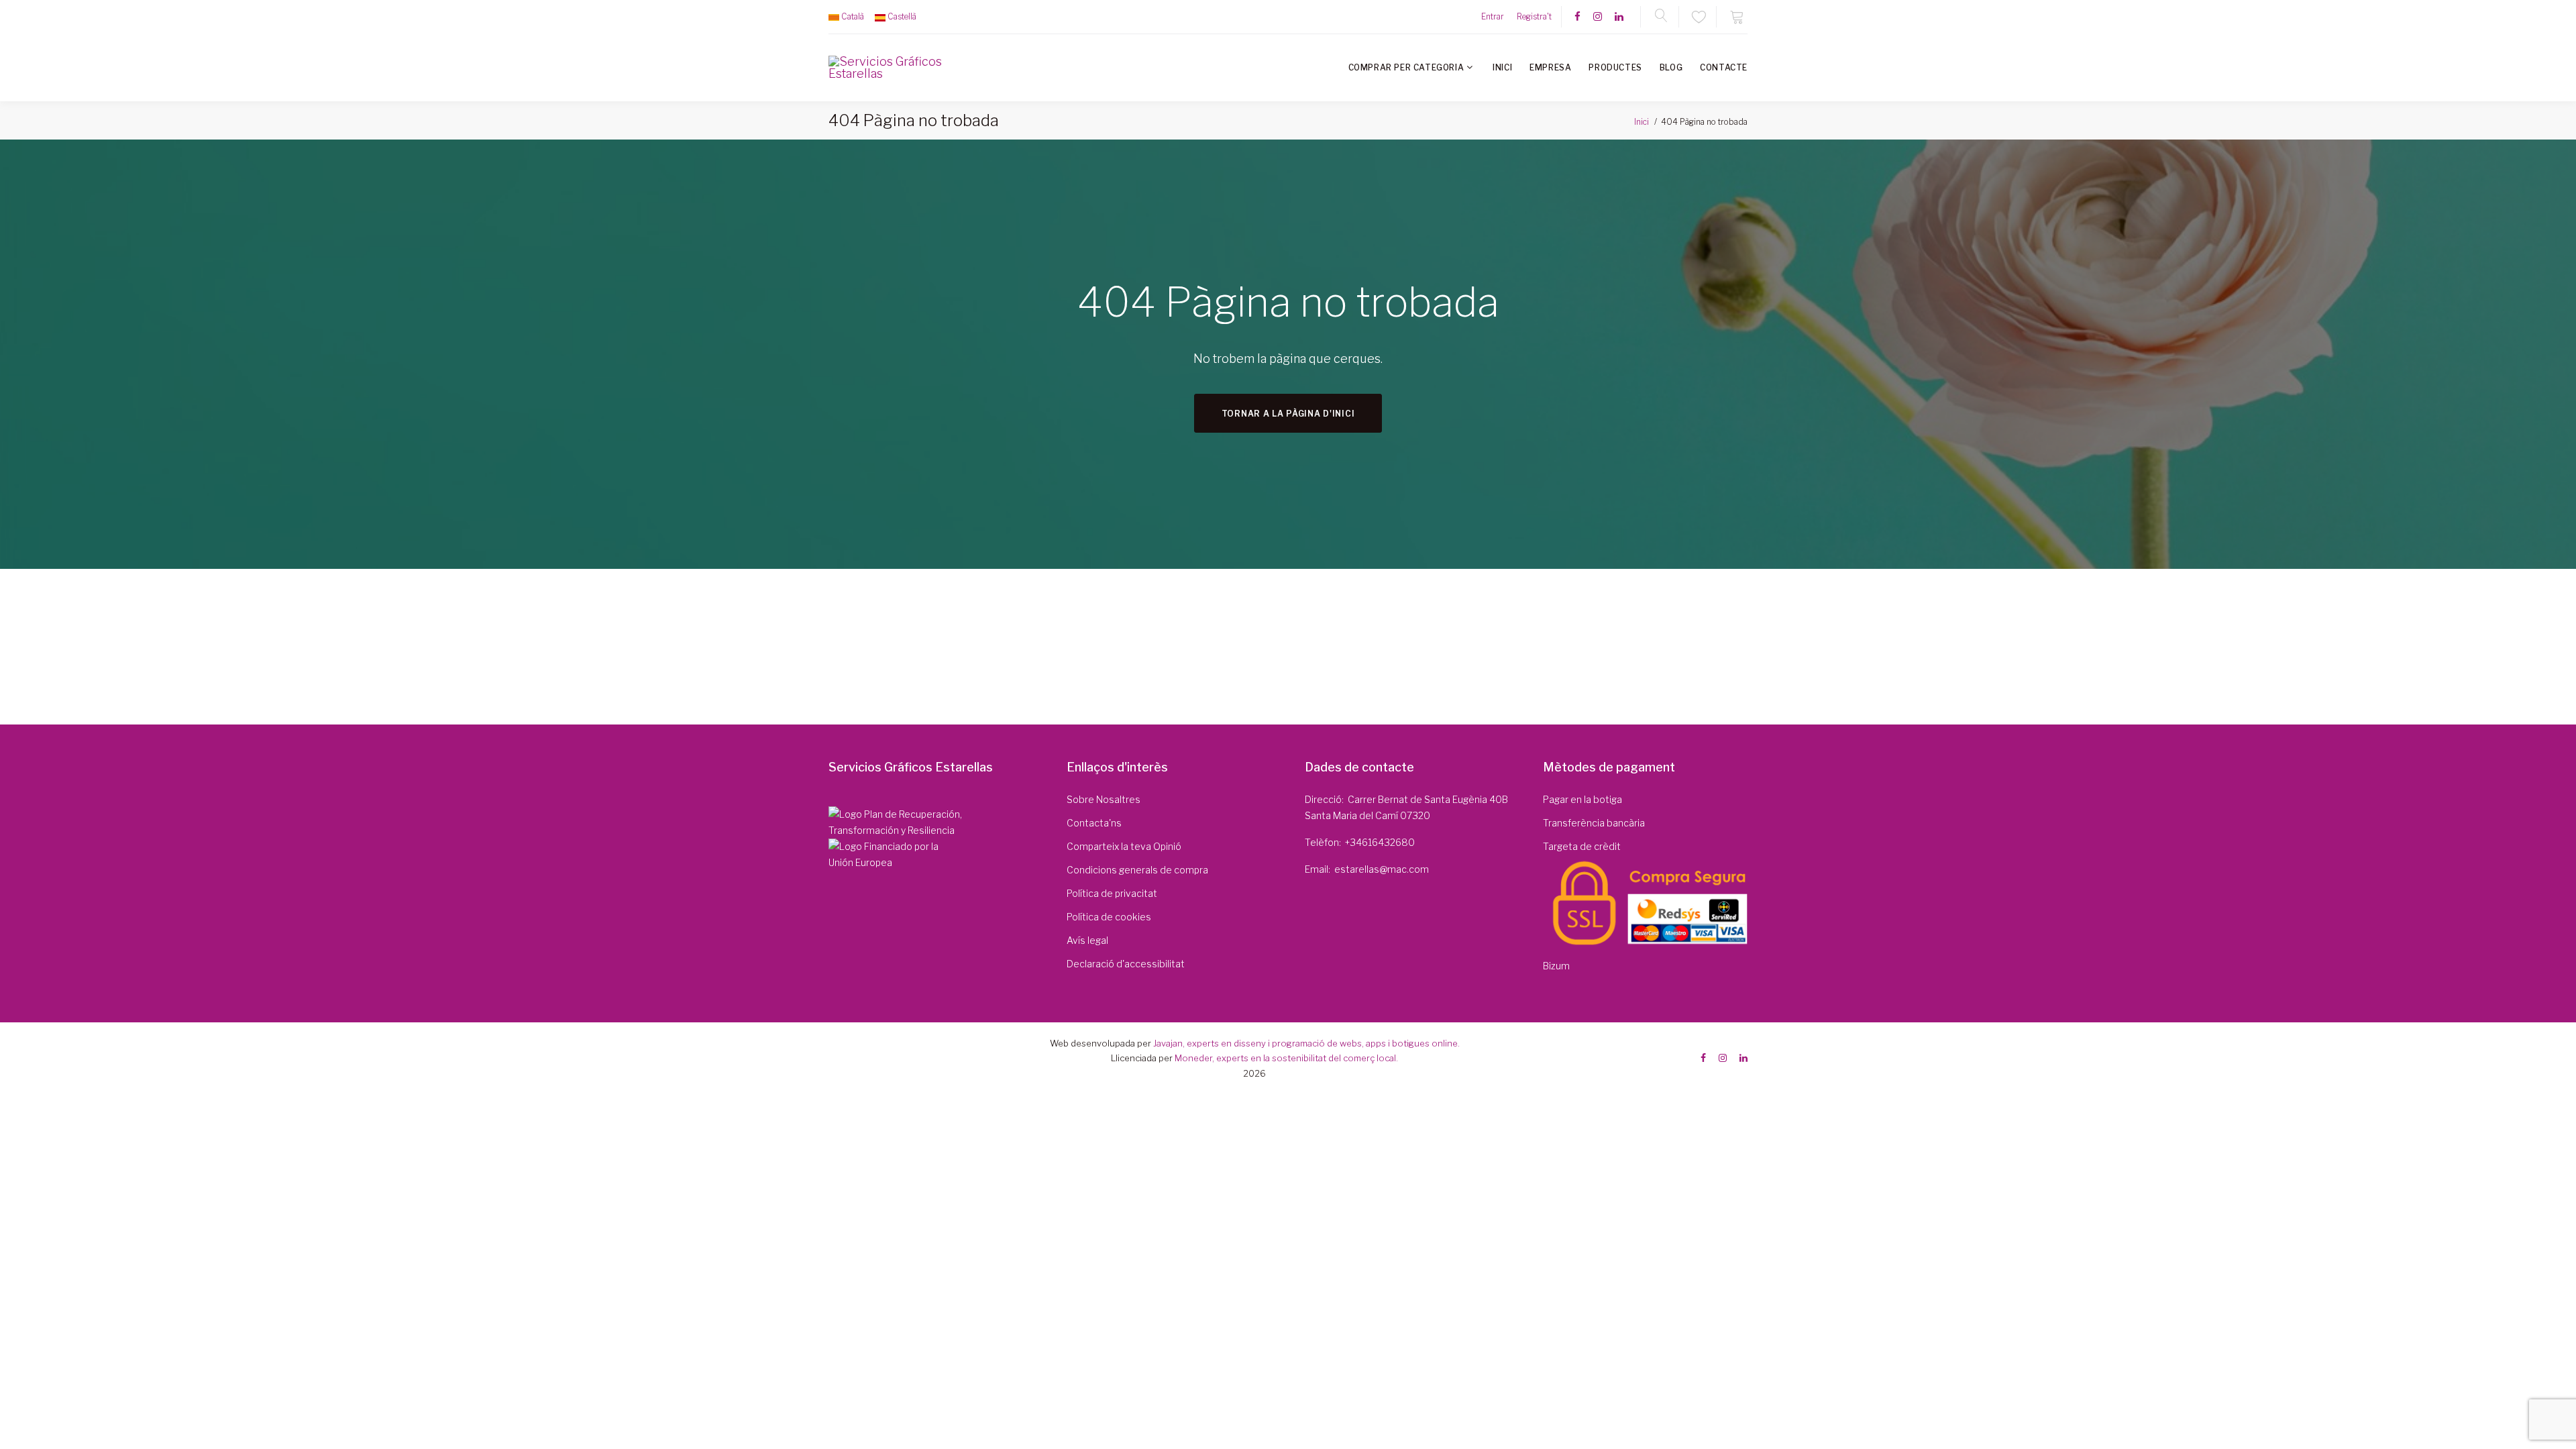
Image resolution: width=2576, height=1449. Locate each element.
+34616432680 (1380, 842)
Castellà (902, 16)
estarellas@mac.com (1382, 869)
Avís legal (1087, 940)
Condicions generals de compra (1137, 870)
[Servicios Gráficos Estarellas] (887, 68)
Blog (1671, 67)
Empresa (1550, 67)
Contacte (1724, 67)
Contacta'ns (1094, 823)
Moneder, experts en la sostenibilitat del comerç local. (1286, 1058)
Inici (1502, 67)
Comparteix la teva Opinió (1124, 846)
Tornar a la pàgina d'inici (1288, 414)
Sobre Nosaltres (1104, 799)
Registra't (1534, 16)
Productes (1615, 67)
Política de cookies (1109, 917)
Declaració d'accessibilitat (1126, 964)
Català (853, 16)
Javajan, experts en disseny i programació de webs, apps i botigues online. (1306, 1043)
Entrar (1493, 16)
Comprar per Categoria (1406, 67)
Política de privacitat (1112, 893)
